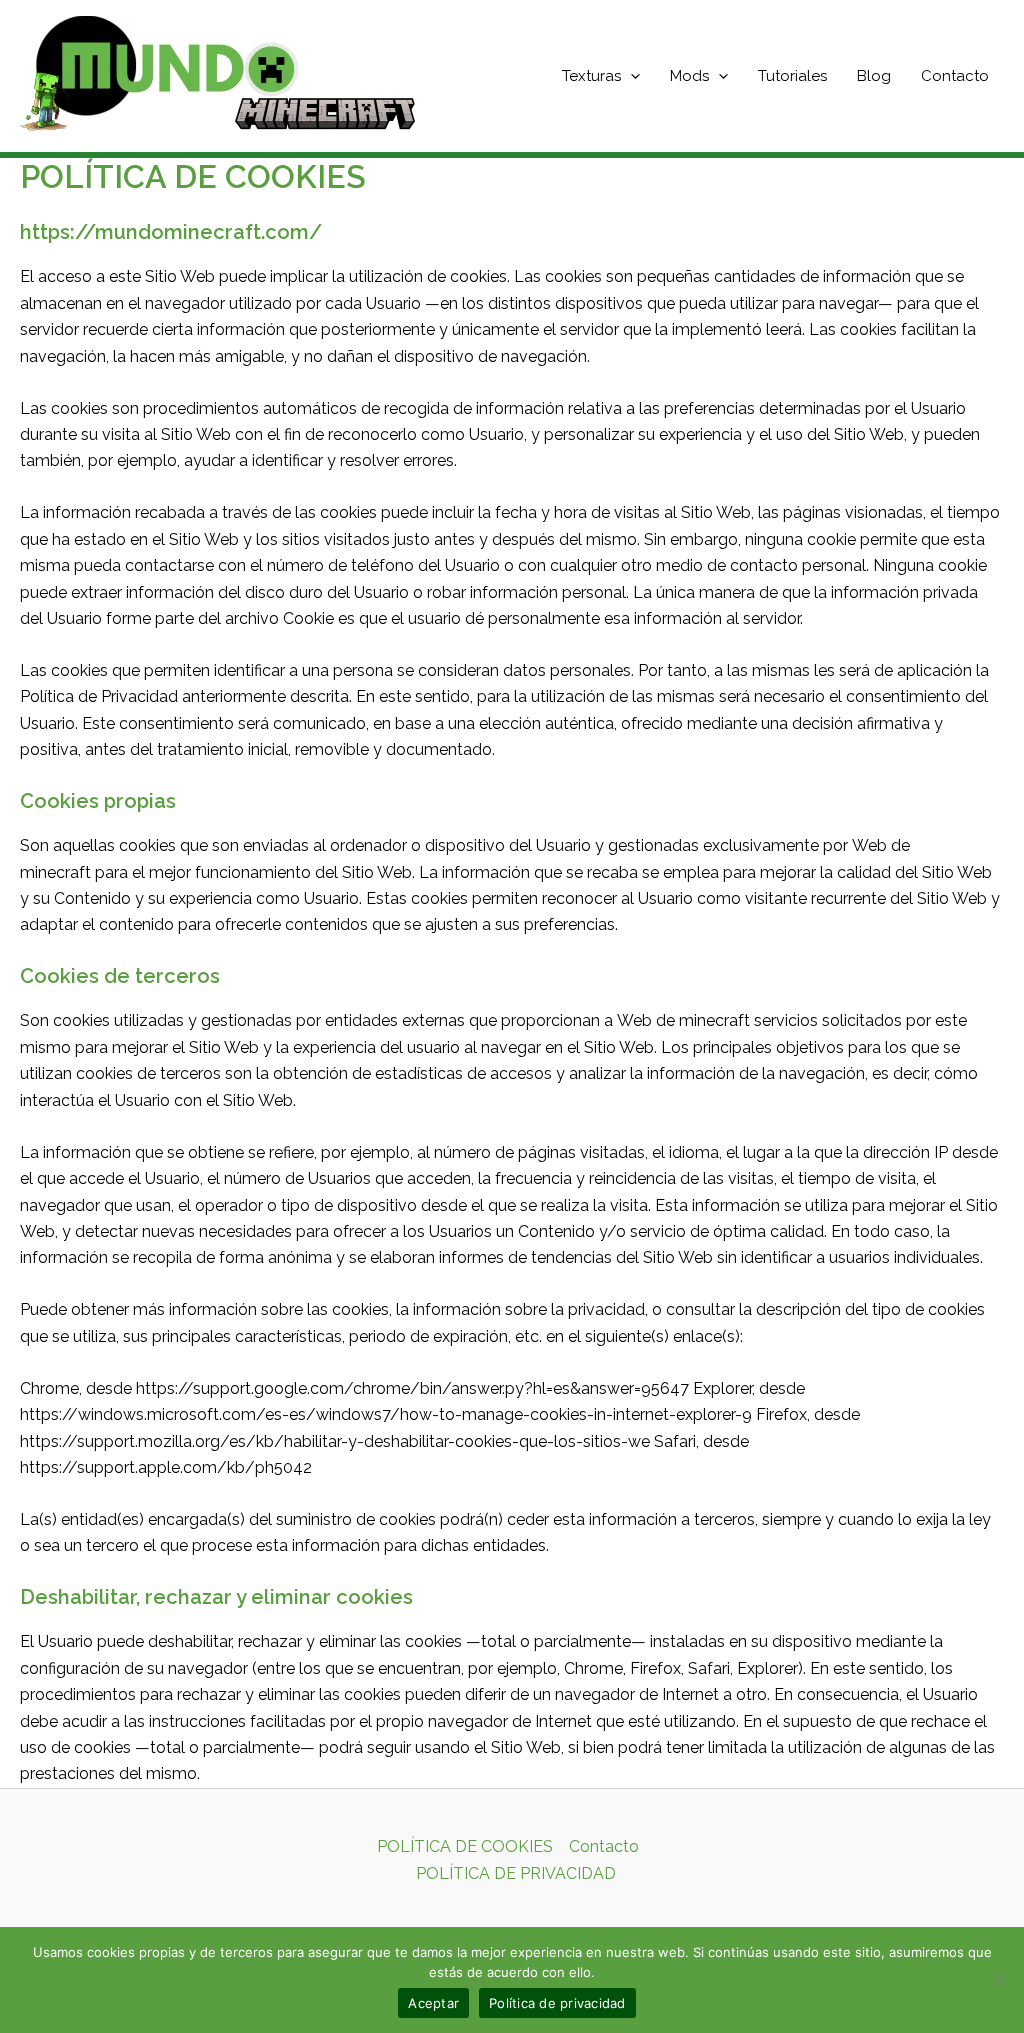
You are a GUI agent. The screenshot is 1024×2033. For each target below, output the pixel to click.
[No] (999, 1980)
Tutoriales (792, 76)
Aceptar (433, 2003)
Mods (689, 76)
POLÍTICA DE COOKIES (465, 1846)
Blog (874, 76)
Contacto (955, 76)
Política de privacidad (557, 2003)
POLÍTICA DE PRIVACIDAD (516, 1873)
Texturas (591, 76)
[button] (630, 76)
